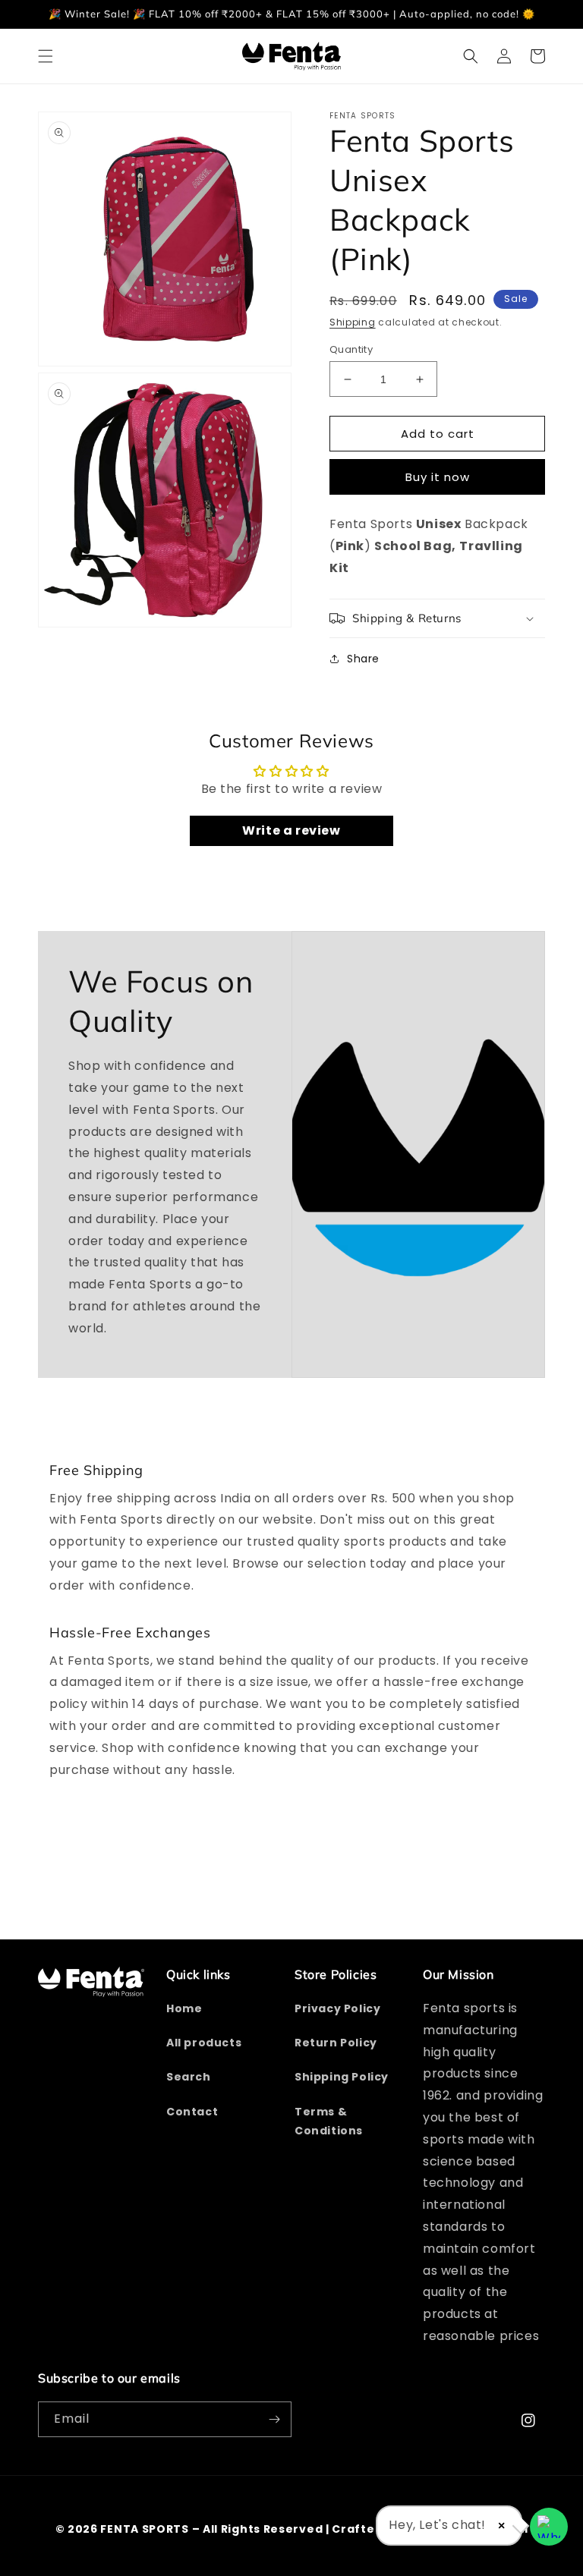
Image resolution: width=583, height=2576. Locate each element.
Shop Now (292, 1359)
